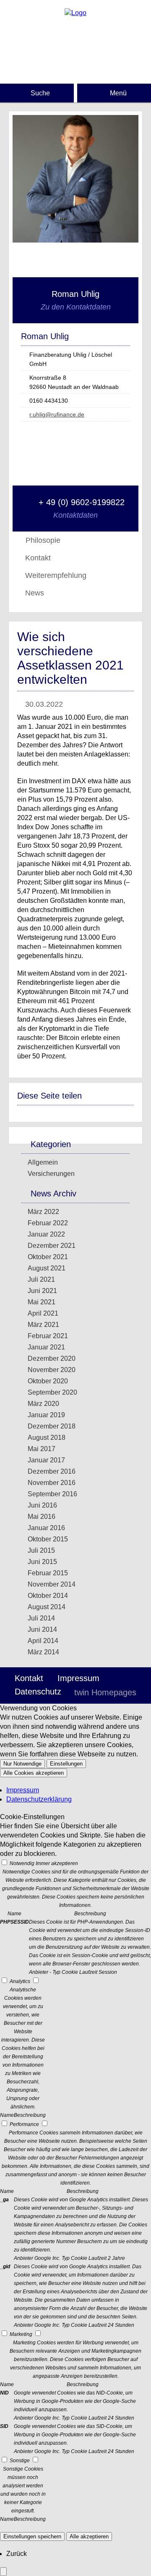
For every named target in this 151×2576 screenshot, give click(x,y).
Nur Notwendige (22, 1764)
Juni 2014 (42, 1629)
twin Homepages (105, 1692)
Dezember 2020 (52, 1358)
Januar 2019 (46, 1415)
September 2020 (52, 1392)
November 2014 (52, 1584)
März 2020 (43, 1404)
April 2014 (43, 1641)
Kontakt (38, 558)
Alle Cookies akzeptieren (34, 1773)
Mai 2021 (42, 1302)
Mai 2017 (42, 1449)
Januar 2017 (46, 1460)
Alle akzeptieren (89, 2536)
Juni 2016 (42, 1505)
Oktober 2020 (48, 1381)
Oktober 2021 (48, 1257)
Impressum (78, 1678)
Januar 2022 (46, 1234)
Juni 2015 (42, 1562)
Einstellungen (66, 1764)
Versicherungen (51, 1174)
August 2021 (47, 1268)
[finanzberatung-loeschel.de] (75, 13)
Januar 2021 (46, 1347)
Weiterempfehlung (56, 575)
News (35, 593)
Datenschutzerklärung (39, 1799)
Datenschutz (38, 1692)
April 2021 (43, 1313)
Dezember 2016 (52, 1471)
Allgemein (43, 1162)
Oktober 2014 (48, 1596)
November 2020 (52, 1370)
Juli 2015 (41, 1550)
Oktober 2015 (48, 1539)
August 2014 (47, 1607)
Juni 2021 (42, 1291)
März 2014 (43, 1652)
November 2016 (52, 1483)
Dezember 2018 (52, 1426)
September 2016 (52, 1494)
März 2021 (43, 1325)
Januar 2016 (46, 1528)
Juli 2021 (41, 1279)
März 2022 (43, 1212)
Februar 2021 (48, 1336)
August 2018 (47, 1437)
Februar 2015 (48, 1573)
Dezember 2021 (52, 1246)
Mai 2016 (42, 1517)
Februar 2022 (48, 1223)
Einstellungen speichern (32, 2536)
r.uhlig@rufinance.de (57, 414)
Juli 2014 (41, 1618)
